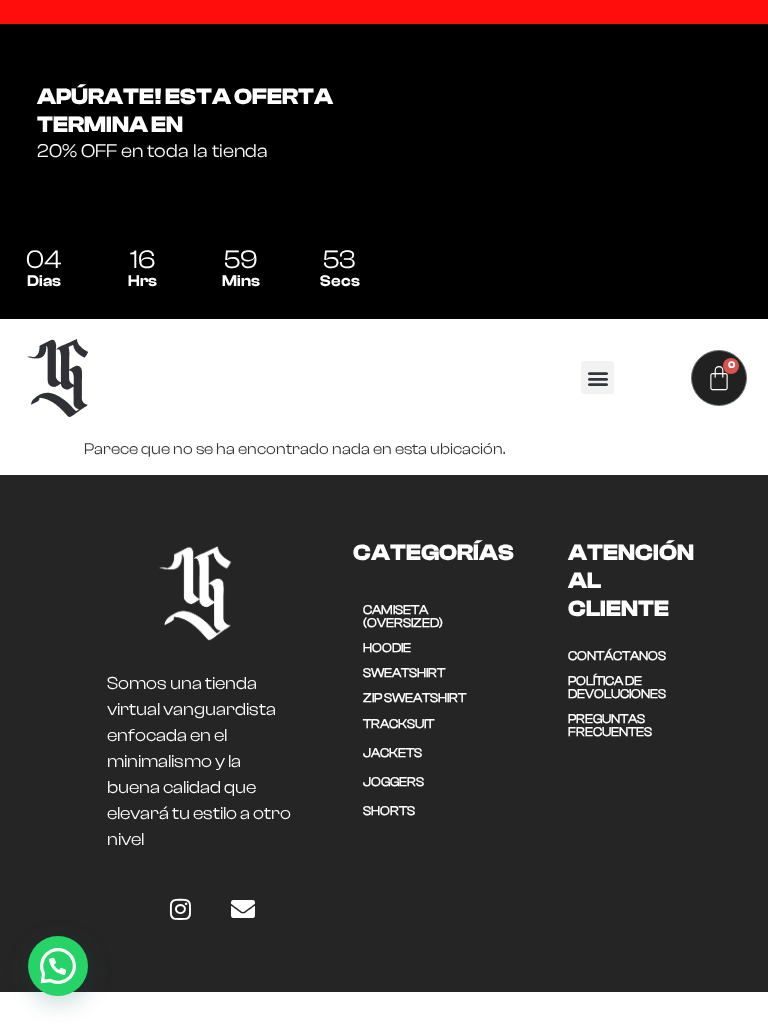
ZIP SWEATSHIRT (414, 697)
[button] (597, 377)
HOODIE (387, 647)
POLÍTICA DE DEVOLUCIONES (617, 687)
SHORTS (389, 810)
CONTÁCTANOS (617, 655)
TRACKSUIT (398, 723)
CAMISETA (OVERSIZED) (403, 616)
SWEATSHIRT (404, 672)
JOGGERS (393, 781)
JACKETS (392, 752)
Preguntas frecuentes (610, 725)
